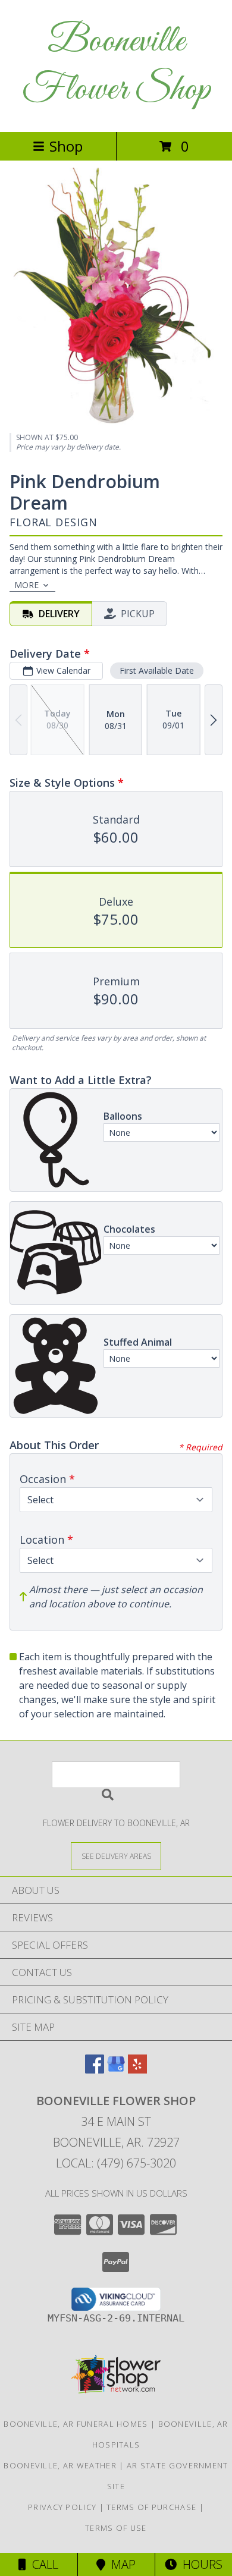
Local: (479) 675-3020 (116, 2163)
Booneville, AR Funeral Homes (76, 2424)
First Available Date (157, 670)
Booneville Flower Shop (116, 66)
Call (42, 2564)
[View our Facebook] (95, 2070)
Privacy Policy (62, 2507)
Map (120, 2564)
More (26, 585)
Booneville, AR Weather (60, 2465)
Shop (66, 146)
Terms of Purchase (151, 2507)
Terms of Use (116, 2528)
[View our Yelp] (137, 2070)
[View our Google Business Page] (116, 2070)
